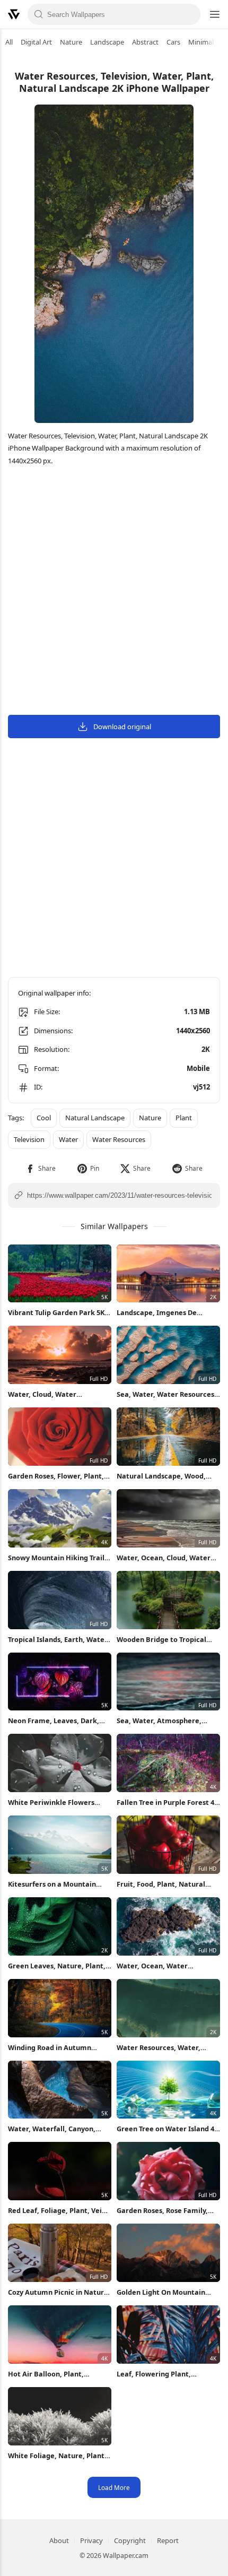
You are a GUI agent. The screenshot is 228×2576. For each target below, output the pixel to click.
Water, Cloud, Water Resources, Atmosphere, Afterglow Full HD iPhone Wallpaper (50, 1394)
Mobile (198, 1068)
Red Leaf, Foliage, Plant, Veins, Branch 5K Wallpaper (60, 2211)
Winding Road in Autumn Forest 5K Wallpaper (50, 2048)
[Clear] (189, 14)
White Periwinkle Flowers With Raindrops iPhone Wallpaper (51, 1803)
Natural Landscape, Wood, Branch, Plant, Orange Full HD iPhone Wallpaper (167, 1476)
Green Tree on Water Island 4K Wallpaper (168, 2129)
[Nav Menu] (214, 14)
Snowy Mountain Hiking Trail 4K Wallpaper (56, 1558)
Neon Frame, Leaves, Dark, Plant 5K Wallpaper (54, 1721)
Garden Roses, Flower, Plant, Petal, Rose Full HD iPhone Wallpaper (56, 1476)
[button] (41, 1168)
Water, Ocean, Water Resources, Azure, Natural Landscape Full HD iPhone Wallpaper (161, 1966)
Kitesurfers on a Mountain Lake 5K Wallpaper (52, 1884)
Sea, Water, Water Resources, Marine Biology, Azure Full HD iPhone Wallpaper (166, 1394)
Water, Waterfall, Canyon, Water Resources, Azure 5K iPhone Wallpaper (53, 2129)
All (9, 42)
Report (168, 2540)
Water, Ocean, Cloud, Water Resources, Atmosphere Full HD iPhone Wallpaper (164, 1558)
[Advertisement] (114, 592)
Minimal (201, 42)
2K (206, 1049)
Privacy (91, 2540)
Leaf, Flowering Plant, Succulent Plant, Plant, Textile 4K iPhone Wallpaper (167, 2374)
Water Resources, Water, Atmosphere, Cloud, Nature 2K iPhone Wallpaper (168, 2048)
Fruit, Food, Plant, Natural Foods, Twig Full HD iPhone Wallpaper (161, 1884)
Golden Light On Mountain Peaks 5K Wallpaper (161, 2292)
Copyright (130, 2540)
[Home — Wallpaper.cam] (14, 14)
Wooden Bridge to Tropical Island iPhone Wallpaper (161, 1640)
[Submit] (39, 14)
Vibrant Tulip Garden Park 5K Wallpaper (56, 1313)
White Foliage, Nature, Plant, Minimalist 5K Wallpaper (57, 2456)
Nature (71, 42)
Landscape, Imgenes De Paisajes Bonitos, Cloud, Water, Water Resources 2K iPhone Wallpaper (162, 1313)
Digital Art (36, 42)
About (59, 2540)
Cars (173, 42)
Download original (122, 727)
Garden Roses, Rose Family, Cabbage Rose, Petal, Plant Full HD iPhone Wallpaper (162, 2211)
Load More (114, 2487)
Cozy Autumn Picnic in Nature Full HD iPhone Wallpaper (58, 2292)
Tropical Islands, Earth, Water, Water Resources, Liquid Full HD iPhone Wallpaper (59, 1640)
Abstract (145, 42)
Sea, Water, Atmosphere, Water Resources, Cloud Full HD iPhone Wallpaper (164, 1721)
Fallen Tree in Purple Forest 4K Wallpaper (168, 1803)
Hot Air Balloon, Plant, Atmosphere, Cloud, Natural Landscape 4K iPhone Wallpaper (56, 2374)
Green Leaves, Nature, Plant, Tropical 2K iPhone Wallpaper (57, 1966)
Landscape (107, 42)
